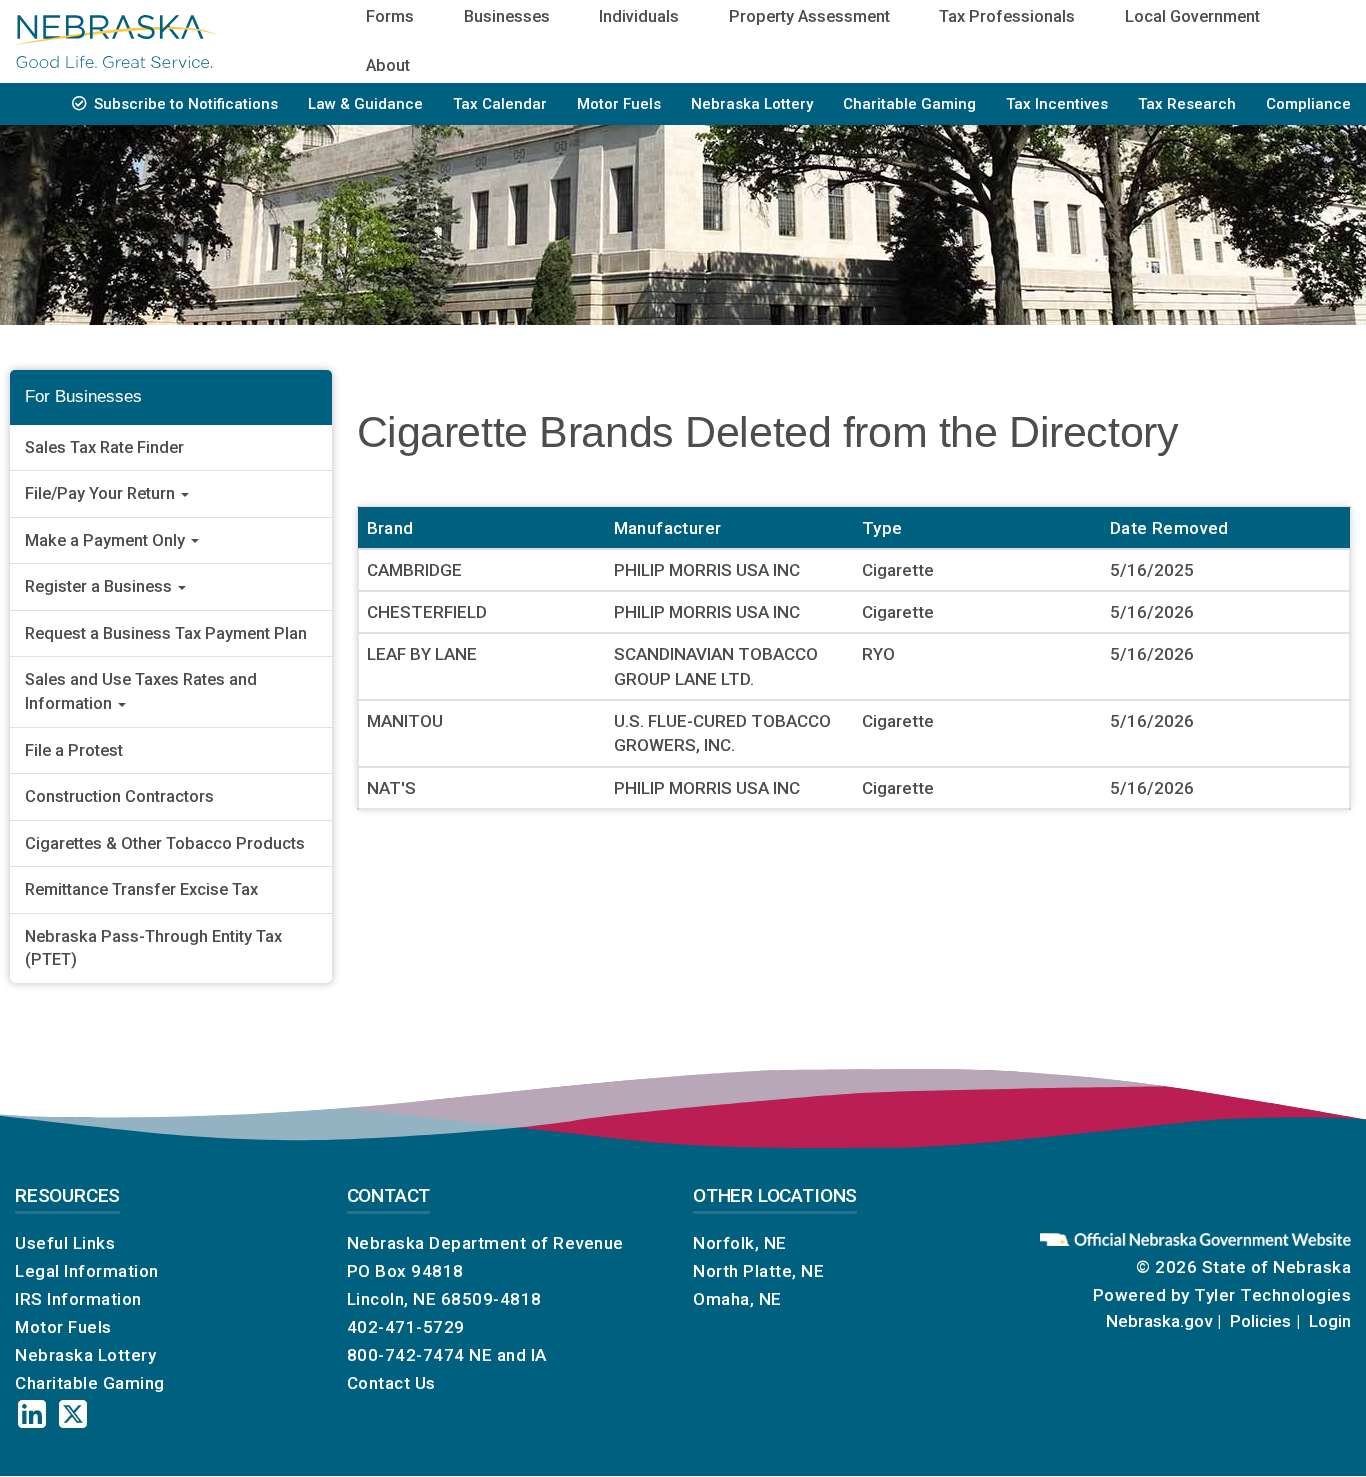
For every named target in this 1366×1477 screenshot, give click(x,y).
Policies (1260, 1321)
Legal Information (87, 1271)
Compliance (1308, 104)
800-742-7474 (406, 1355)
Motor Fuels (619, 104)
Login (1330, 1321)
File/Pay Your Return (102, 493)
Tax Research (1187, 104)
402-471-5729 (406, 1327)
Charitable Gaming (909, 104)
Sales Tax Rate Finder (104, 447)
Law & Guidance (365, 104)
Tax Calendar (500, 104)
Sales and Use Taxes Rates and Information (141, 691)
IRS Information (78, 1299)
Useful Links (65, 1243)
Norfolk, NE (740, 1243)
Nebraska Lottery (752, 104)
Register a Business (100, 586)
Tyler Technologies (1272, 1295)
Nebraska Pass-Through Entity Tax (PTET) (153, 948)
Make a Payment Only (107, 540)
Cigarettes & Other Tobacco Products (165, 843)
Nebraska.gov (1159, 1321)
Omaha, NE (737, 1299)
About (388, 65)
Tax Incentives (1057, 104)
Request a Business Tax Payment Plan (166, 633)
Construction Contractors (119, 796)
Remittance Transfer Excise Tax (141, 889)
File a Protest (74, 750)
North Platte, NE (758, 1271)
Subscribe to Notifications (186, 104)
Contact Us (391, 1383)
